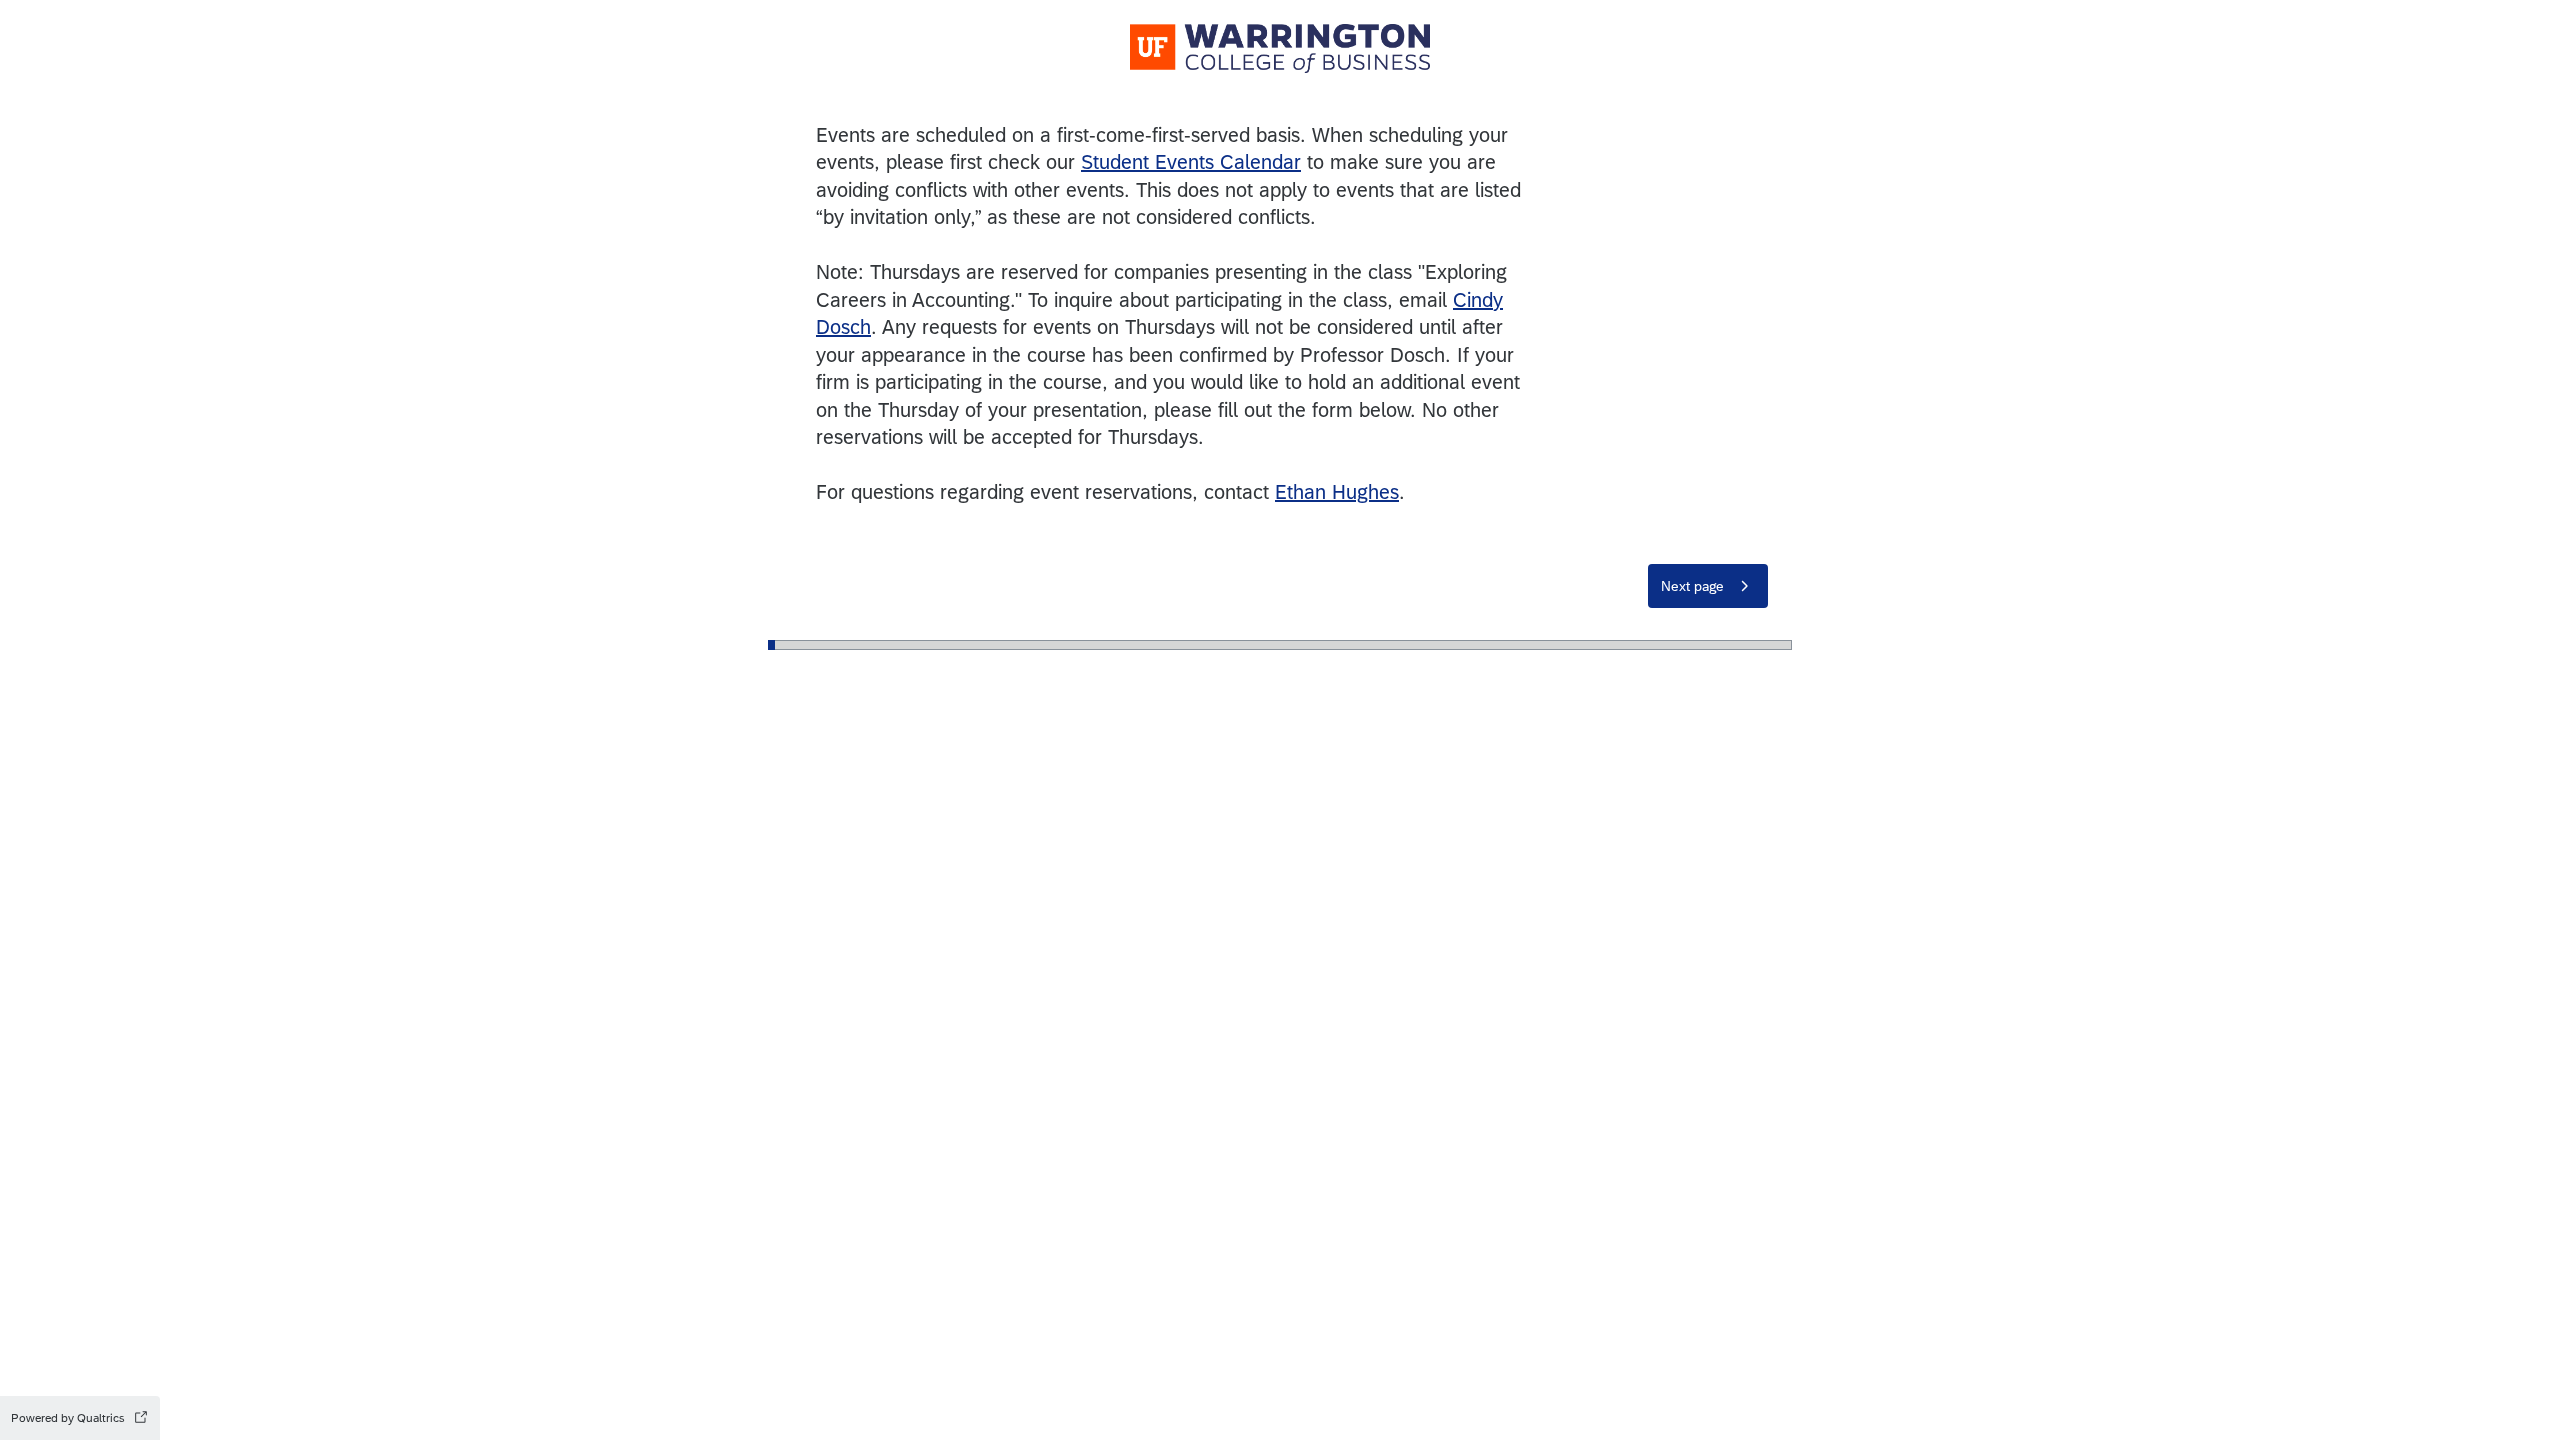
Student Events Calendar (1191, 161)
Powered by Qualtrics (68, 1418)
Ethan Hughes (1337, 491)
